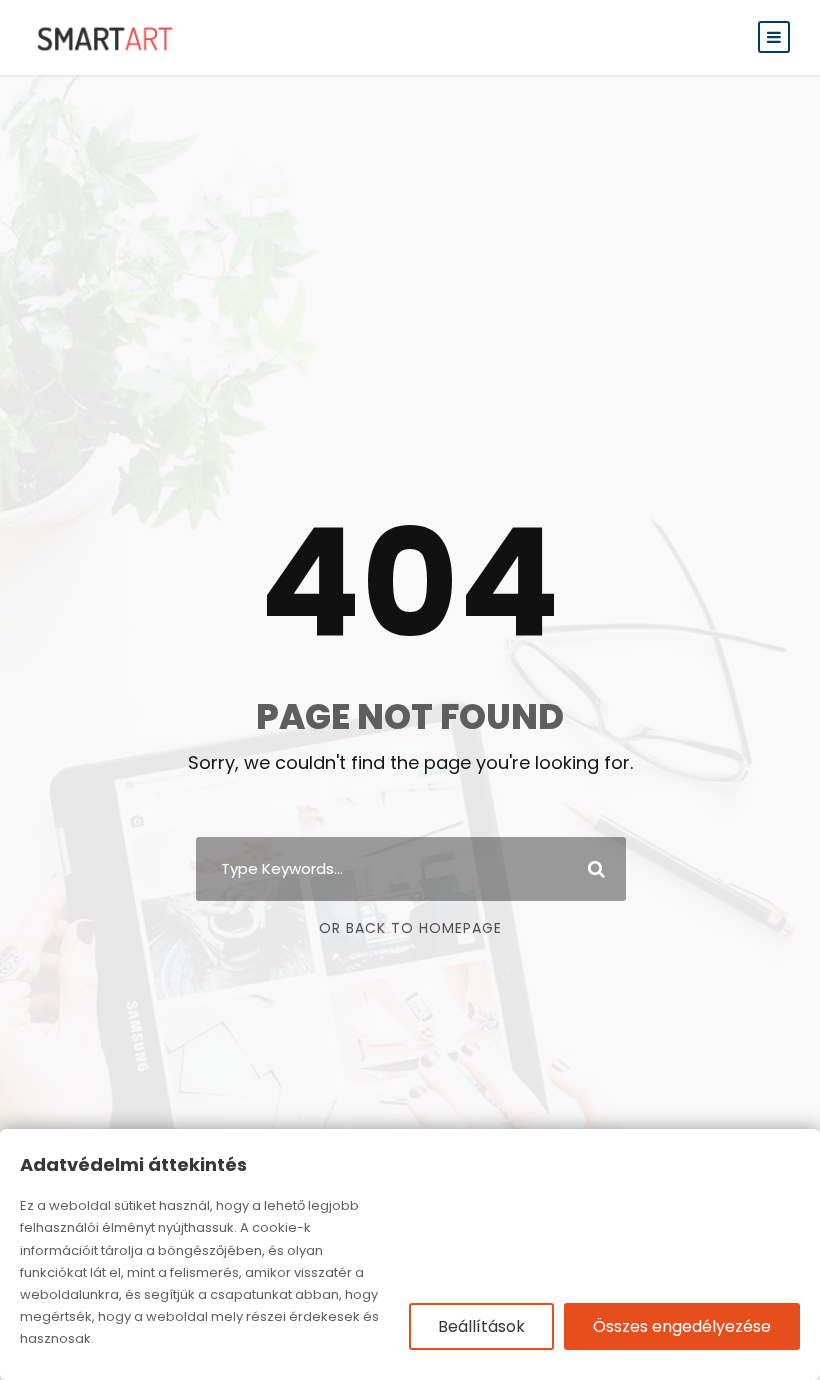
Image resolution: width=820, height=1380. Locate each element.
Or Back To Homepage (410, 928)
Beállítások (481, 1326)
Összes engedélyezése (682, 1326)
